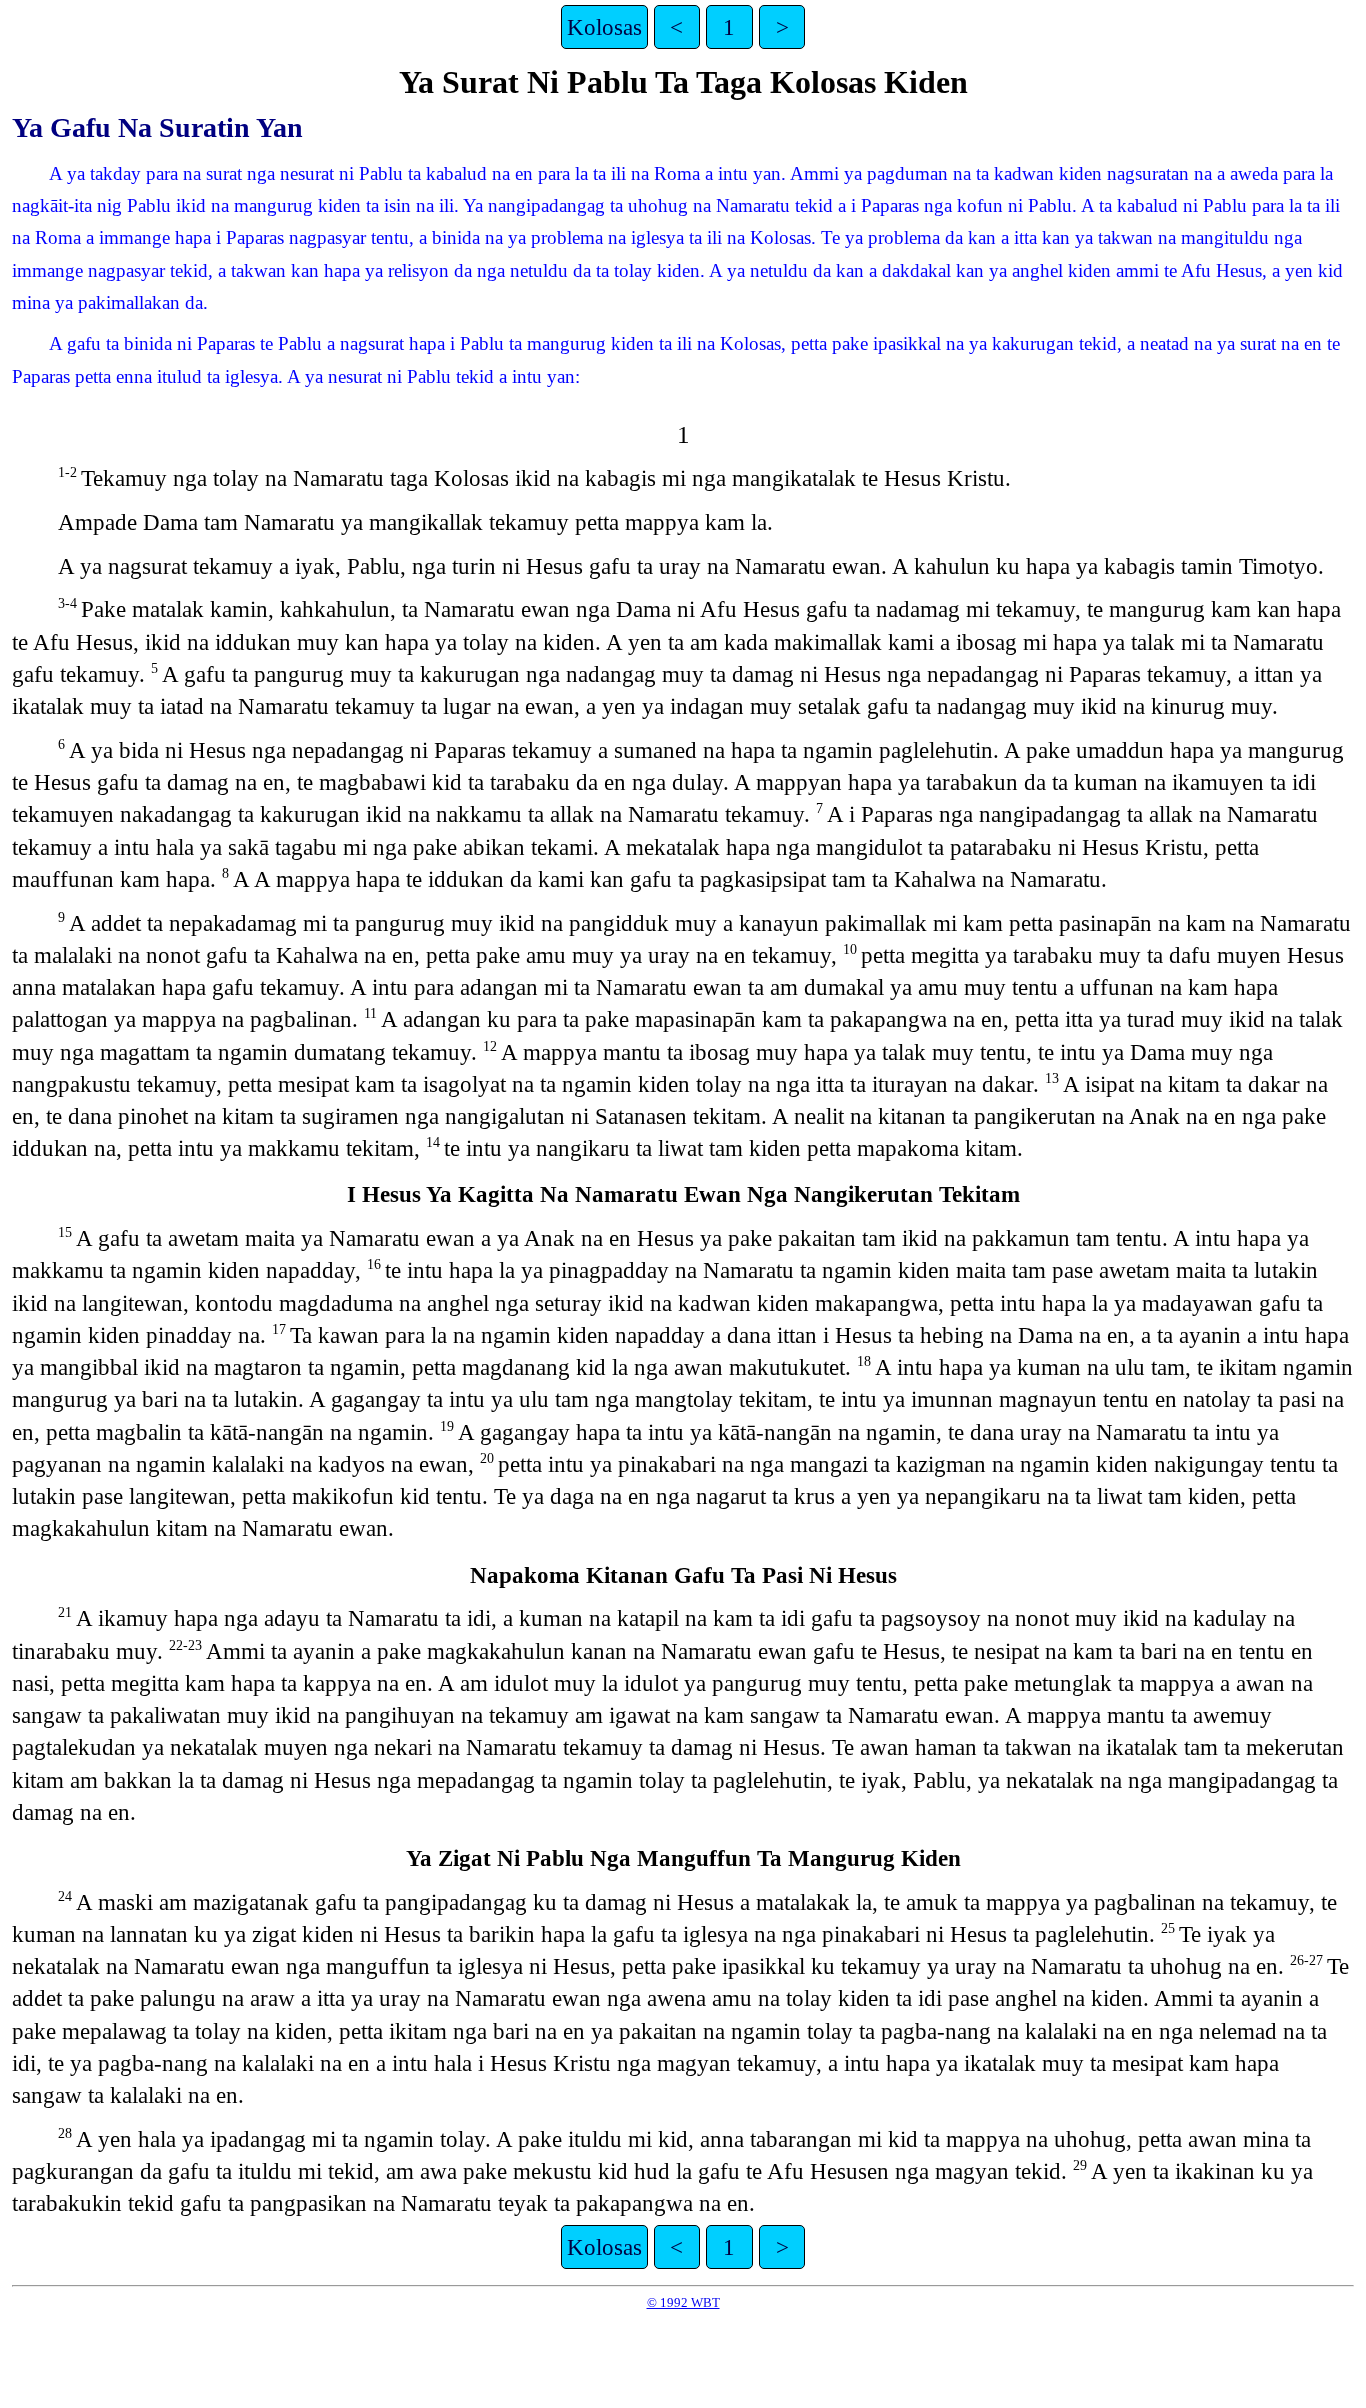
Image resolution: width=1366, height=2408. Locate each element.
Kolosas (604, 27)
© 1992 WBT (683, 2302)
